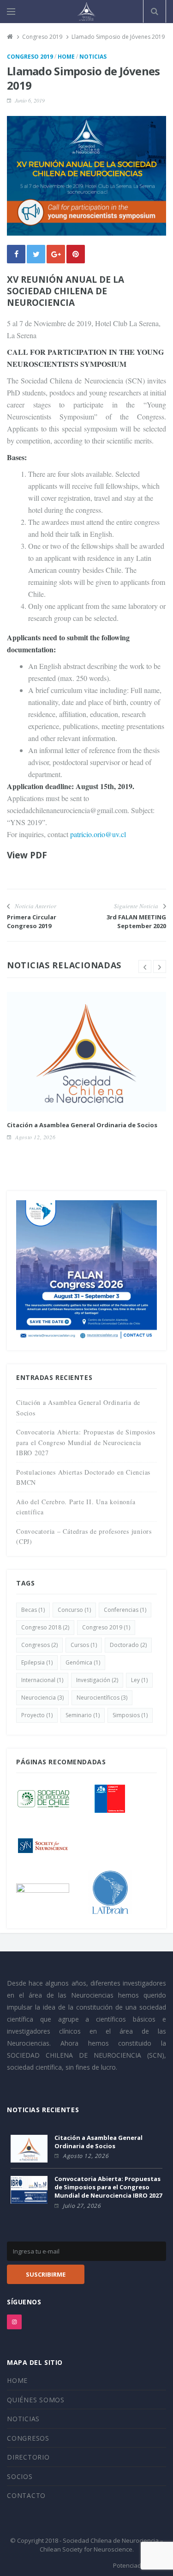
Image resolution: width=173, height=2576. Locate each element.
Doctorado (128, 1645)
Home (66, 57)
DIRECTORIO (28, 2457)
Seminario (83, 1715)
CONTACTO (26, 2495)
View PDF (27, 855)
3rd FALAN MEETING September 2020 (136, 921)
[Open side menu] (11, 12)
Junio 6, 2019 (30, 100)
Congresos (39, 1645)
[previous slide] (145, 966)
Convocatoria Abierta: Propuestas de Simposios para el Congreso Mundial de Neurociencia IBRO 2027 (86, 1442)
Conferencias (125, 1610)
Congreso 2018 (45, 1627)
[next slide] (160, 966)
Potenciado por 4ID (140, 2565)
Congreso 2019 (30, 57)
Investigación (97, 1680)
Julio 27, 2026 (82, 2206)
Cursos (84, 1645)
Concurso (74, 1610)
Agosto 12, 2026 (35, 1137)
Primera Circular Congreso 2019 (32, 921)
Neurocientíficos (102, 1698)
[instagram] (14, 2322)
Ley (139, 1680)
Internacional (42, 1680)
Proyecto (37, 1715)
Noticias (93, 57)
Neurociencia (42, 1698)
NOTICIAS (23, 2419)
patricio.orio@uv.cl (98, 834)
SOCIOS (20, 2476)
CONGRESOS (28, 2438)
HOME (17, 2380)
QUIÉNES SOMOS (36, 2400)
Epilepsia (37, 1662)
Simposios (130, 1715)
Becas (33, 1610)
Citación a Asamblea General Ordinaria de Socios (82, 1125)
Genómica (83, 1662)
